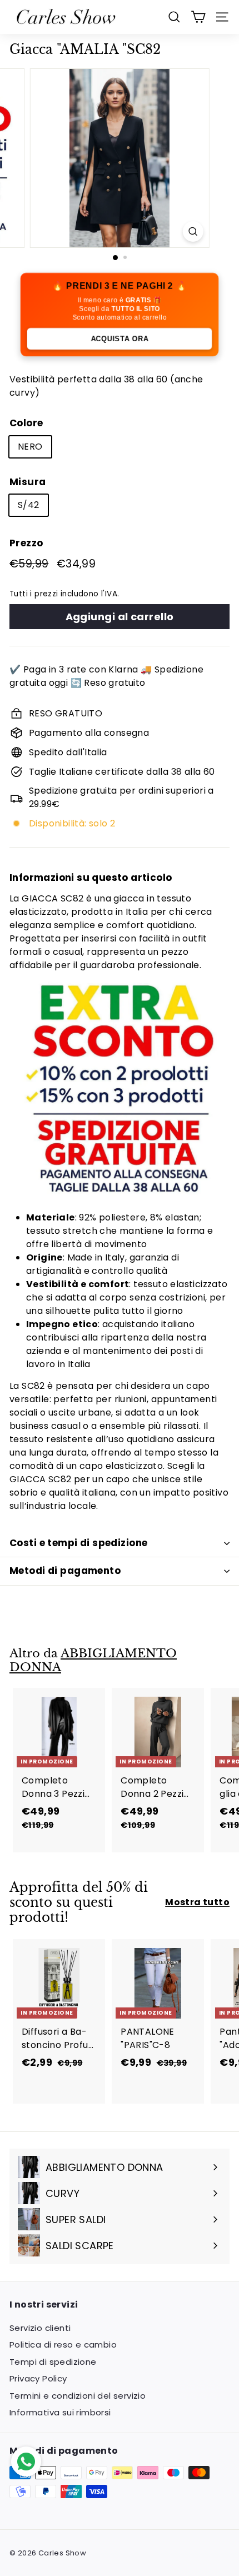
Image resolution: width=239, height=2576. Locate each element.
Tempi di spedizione (53, 2362)
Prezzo (26, 543)
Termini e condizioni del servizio (78, 2396)
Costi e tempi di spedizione (78, 1543)
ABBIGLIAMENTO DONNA (93, 1660)
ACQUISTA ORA (120, 339)
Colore (26, 423)
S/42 (29, 505)
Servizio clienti (40, 2328)
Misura (28, 482)
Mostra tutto (197, 1902)
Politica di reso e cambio (63, 2345)
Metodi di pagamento (65, 1571)
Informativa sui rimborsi (60, 2412)
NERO (30, 447)
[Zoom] (193, 231)
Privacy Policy (38, 2378)
